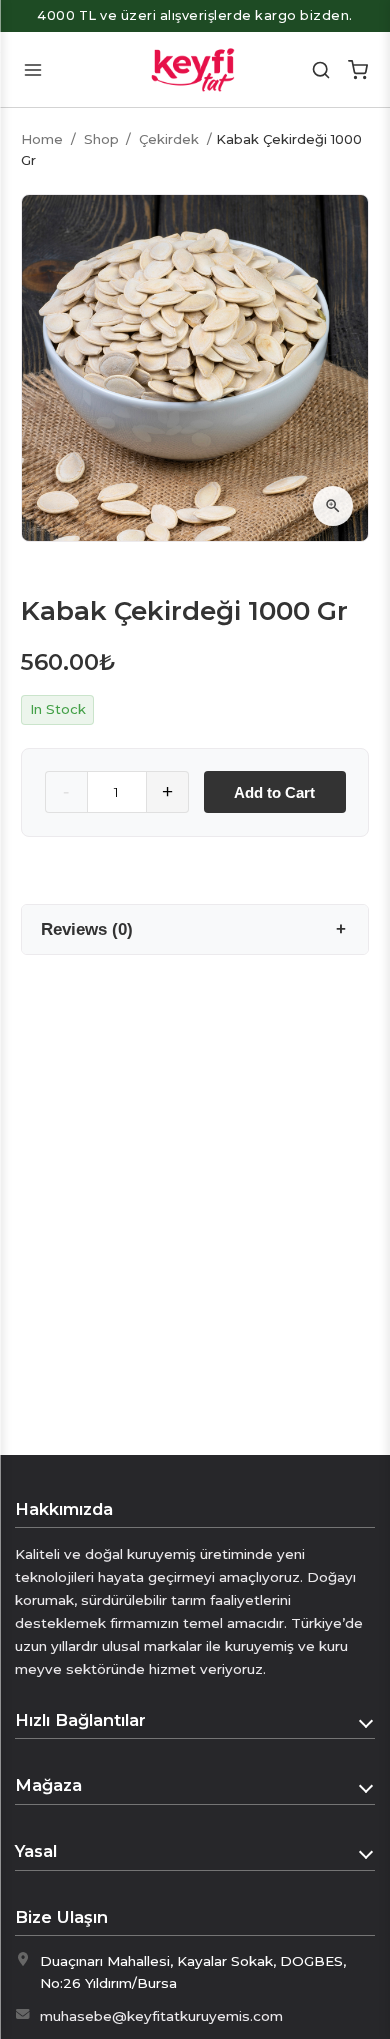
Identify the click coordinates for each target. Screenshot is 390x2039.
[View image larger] (333, 506)
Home (42, 139)
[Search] (321, 69)
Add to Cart (274, 792)
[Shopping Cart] (357, 69)
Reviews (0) (87, 929)
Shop (101, 139)
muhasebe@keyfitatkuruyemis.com (161, 2016)
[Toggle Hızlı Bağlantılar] (367, 1721)
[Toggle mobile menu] (32, 69)
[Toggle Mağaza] (367, 1786)
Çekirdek (169, 139)
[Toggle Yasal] (367, 1852)
